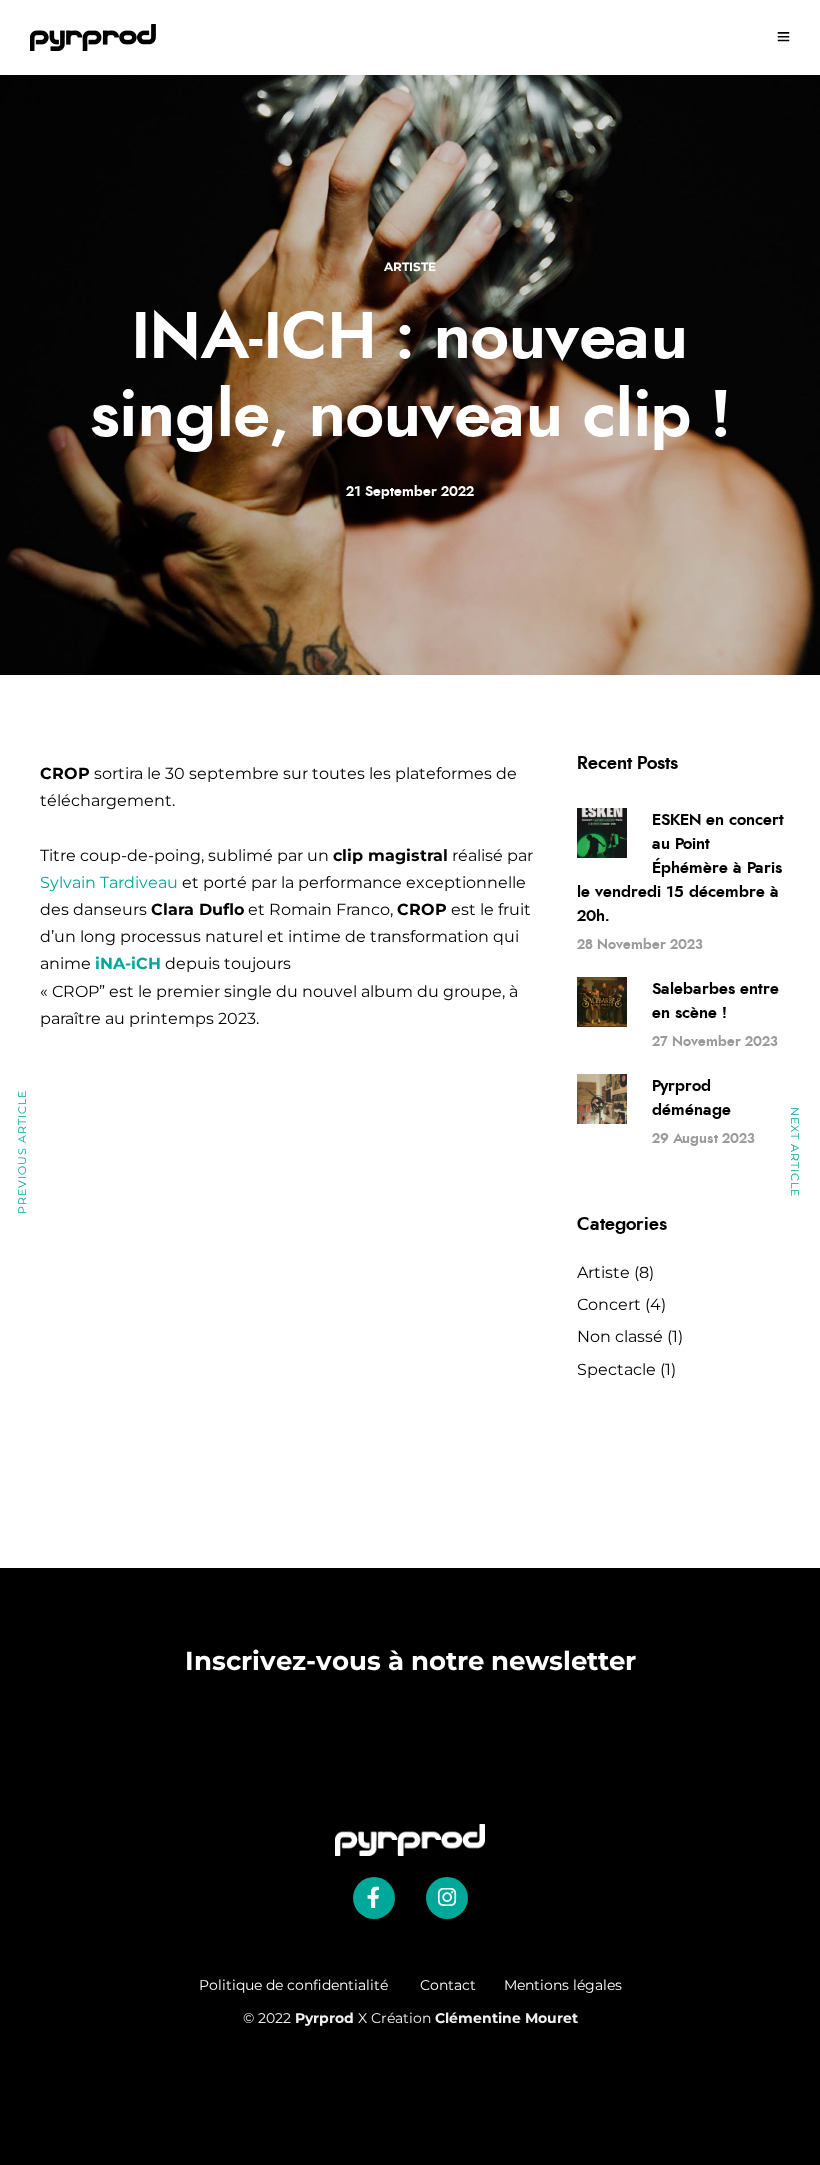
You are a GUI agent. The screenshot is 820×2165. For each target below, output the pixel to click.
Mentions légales (563, 1985)
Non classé (620, 1336)
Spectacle (616, 1369)
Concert (609, 1304)
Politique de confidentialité (309, 1985)
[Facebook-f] (374, 1898)
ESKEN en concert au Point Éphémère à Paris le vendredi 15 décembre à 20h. (680, 868)
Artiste (410, 266)
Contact (448, 1985)
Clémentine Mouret (506, 2018)
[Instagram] (447, 1898)
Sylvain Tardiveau (109, 882)
